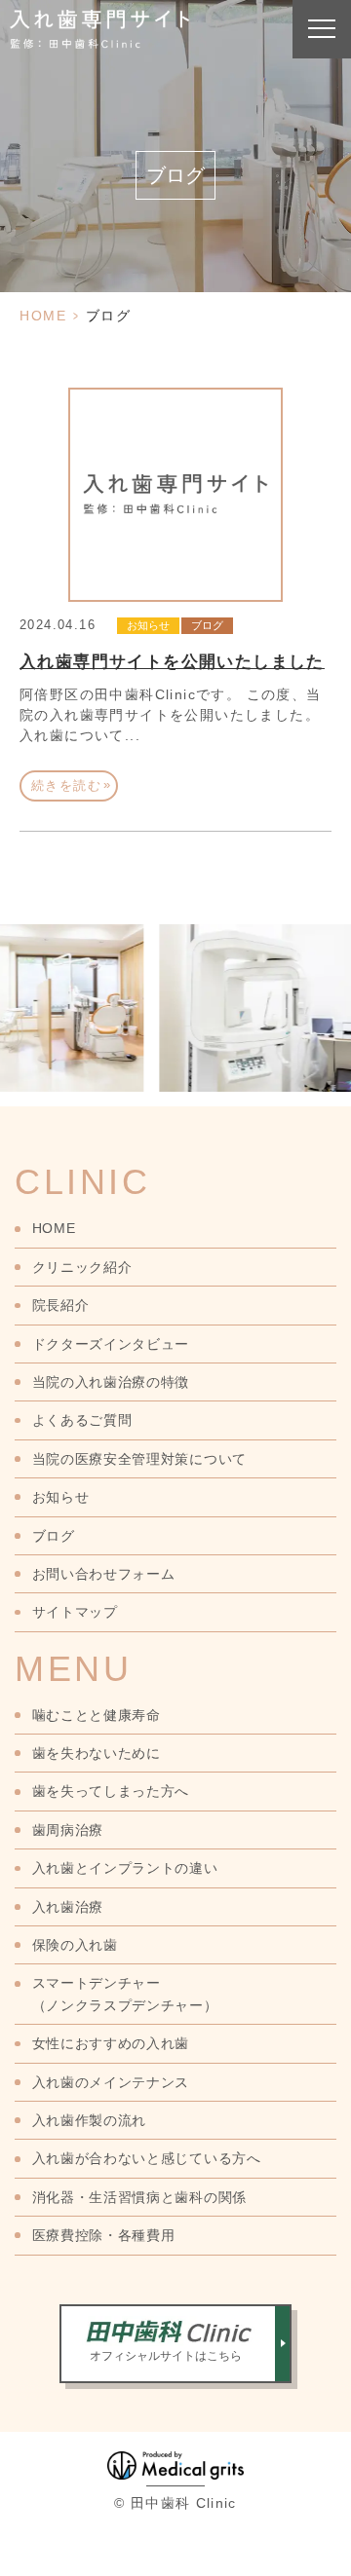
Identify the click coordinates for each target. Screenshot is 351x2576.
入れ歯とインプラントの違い (125, 1868)
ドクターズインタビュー (111, 1344)
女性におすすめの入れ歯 (111, 2043)
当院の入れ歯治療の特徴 (111, 1382)
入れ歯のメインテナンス (111, 2082)
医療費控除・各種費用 (104, 2235)
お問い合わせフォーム (104, 1574)
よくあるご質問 (82, 1420)
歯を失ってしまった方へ (111, 1791)
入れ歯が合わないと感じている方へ (147, 2158)
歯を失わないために (97, 1753)
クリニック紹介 (82, 1267)
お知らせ (148, 625)
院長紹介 (60, 1305)
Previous (19, 977)
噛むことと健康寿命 (97, 1715)
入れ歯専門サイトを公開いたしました (172, 662)
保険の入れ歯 (75, 1945)
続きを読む (71, 785)
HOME (43, 316)
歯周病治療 (68, 1830)
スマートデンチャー (125, 1994)
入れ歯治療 (68, 1907)
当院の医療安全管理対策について (139, 1459)
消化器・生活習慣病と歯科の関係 (139, 2197)
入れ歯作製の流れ (89, 2120)
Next (333, 977)
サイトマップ (75, 1612)
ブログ (207, 625)
